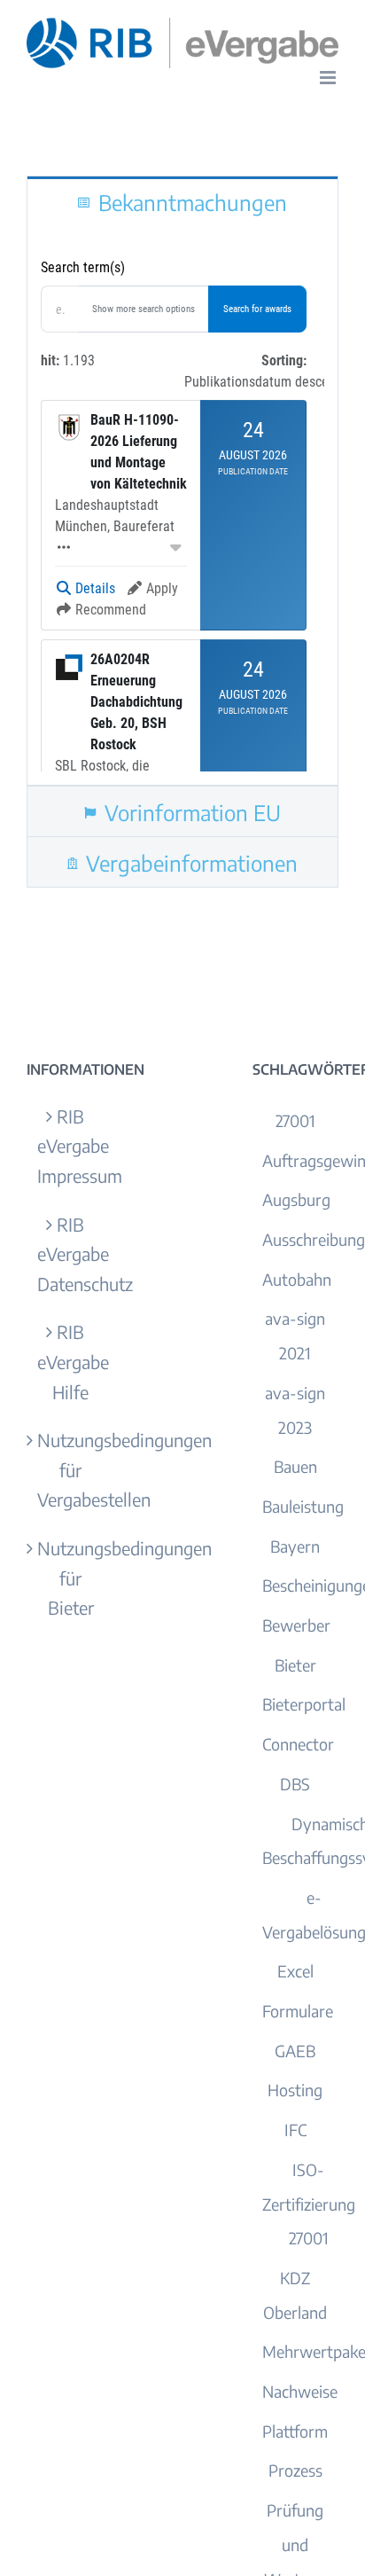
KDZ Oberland (295, 2295)
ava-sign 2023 (295, 1410)
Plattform (295, 2431)
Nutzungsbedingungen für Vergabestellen (70, 1469)
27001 (295, 1120)
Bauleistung (303, 1506)
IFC (295, 2130)
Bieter (295, 1665)
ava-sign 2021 (295, 1335)
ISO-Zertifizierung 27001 (309, 2204)
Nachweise (300, 2391)
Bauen (295, 1466)
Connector (298, 1744)
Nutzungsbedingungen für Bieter (70, 1578)
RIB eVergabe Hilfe (70, 1361)
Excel (295, 1971)
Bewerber (296, 1625)
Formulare (298, 2011)
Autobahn (297, 1279)
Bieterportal (304, 1704)
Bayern (295, 1546)
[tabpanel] (182, 506)
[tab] (182, 201)
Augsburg (296, 1199)
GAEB (295, 2051)
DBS (295, 1784)
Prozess (295, 2470)
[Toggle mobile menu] (329, 78)
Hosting (295, 2090)
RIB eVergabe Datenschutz (70, 1254)
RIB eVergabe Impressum (70, 1146)
